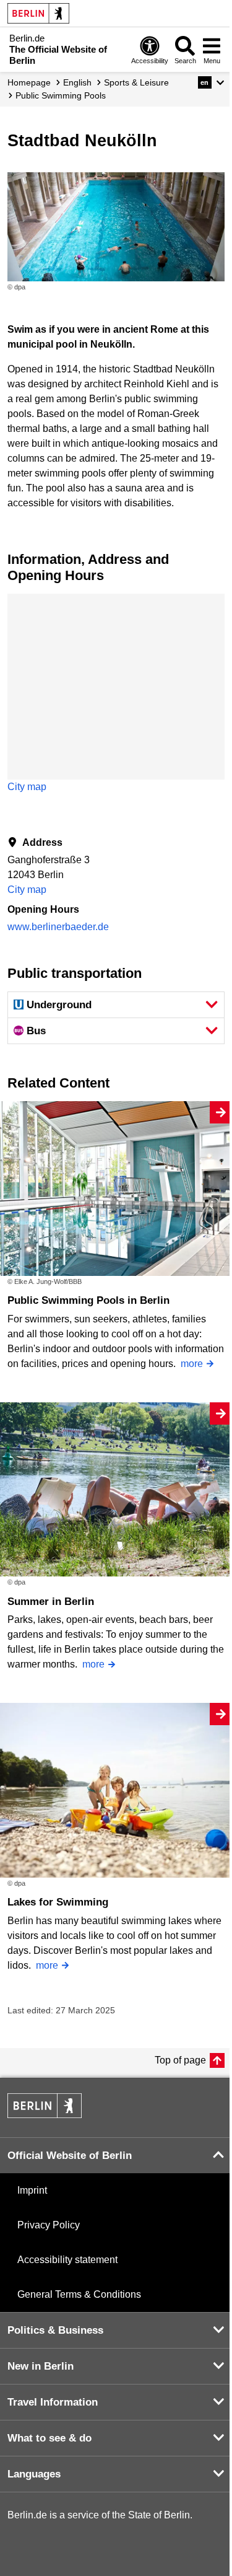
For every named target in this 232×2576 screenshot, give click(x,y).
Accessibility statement (67, 2260)
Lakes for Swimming (58, 1902)
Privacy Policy (49, 2225)
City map (27, 787)
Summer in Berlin (51, 1602)
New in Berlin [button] (41, 2366)
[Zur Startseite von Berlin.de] (45, 2115)
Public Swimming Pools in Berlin (88, 1300)
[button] (211, 82)
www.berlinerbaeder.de (58, 927)
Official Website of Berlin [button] (70, 2156)
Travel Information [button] (53, 2402)
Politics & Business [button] (55, 2330)
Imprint (32, 2190)
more (192, 1364)
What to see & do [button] (49, 2438)
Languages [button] (34, 2474)
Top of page (180, 2060)
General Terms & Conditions (79, 2294)
